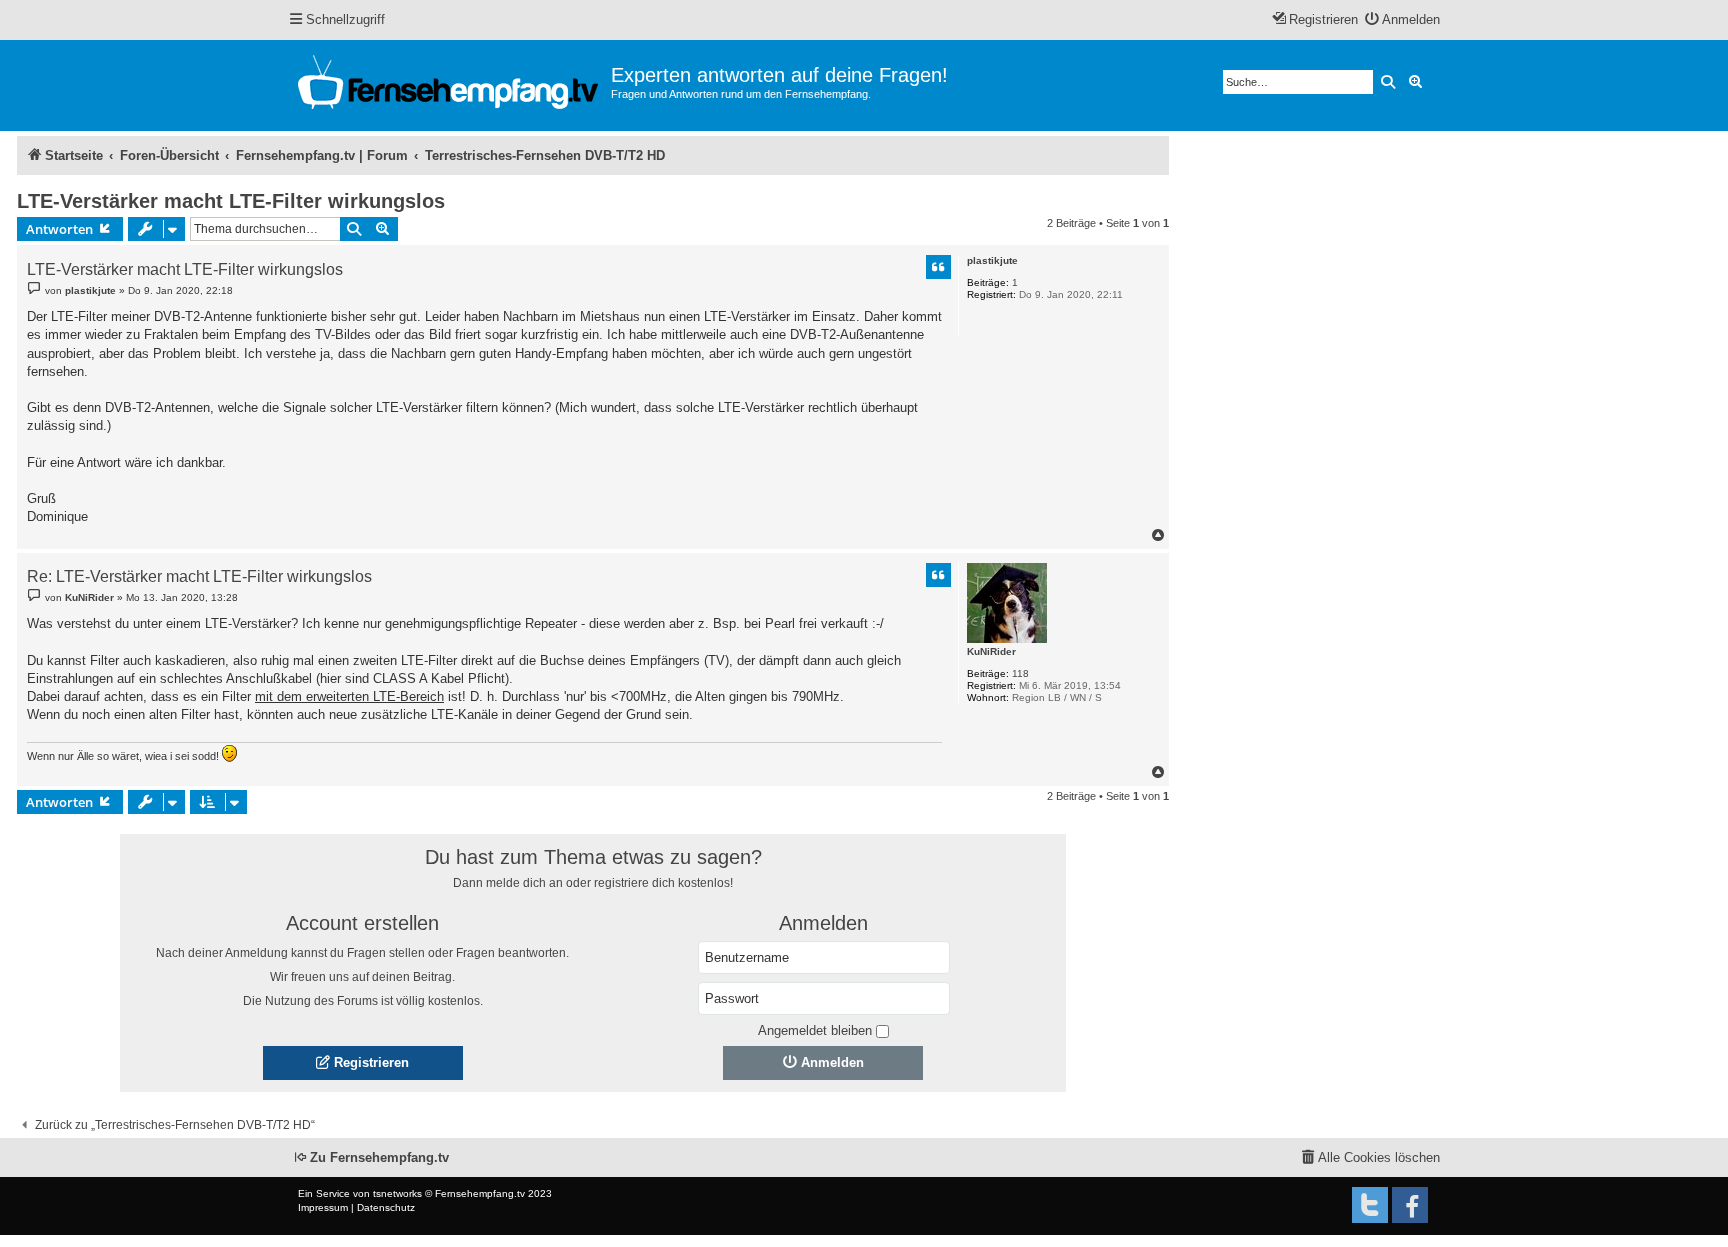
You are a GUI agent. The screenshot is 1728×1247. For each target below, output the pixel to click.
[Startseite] (449, 85)
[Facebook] (1410, 1205)
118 (1020, 673)
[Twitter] (1370, 1205)
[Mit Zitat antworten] (939, 267)
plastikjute (992, 260)
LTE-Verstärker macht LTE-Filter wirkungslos (231, 201)
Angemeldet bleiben (815, 1030)
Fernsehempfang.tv (480, 1193)
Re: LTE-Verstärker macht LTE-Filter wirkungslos (199, 577)
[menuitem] (1403, 20)
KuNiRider (991, 651)
